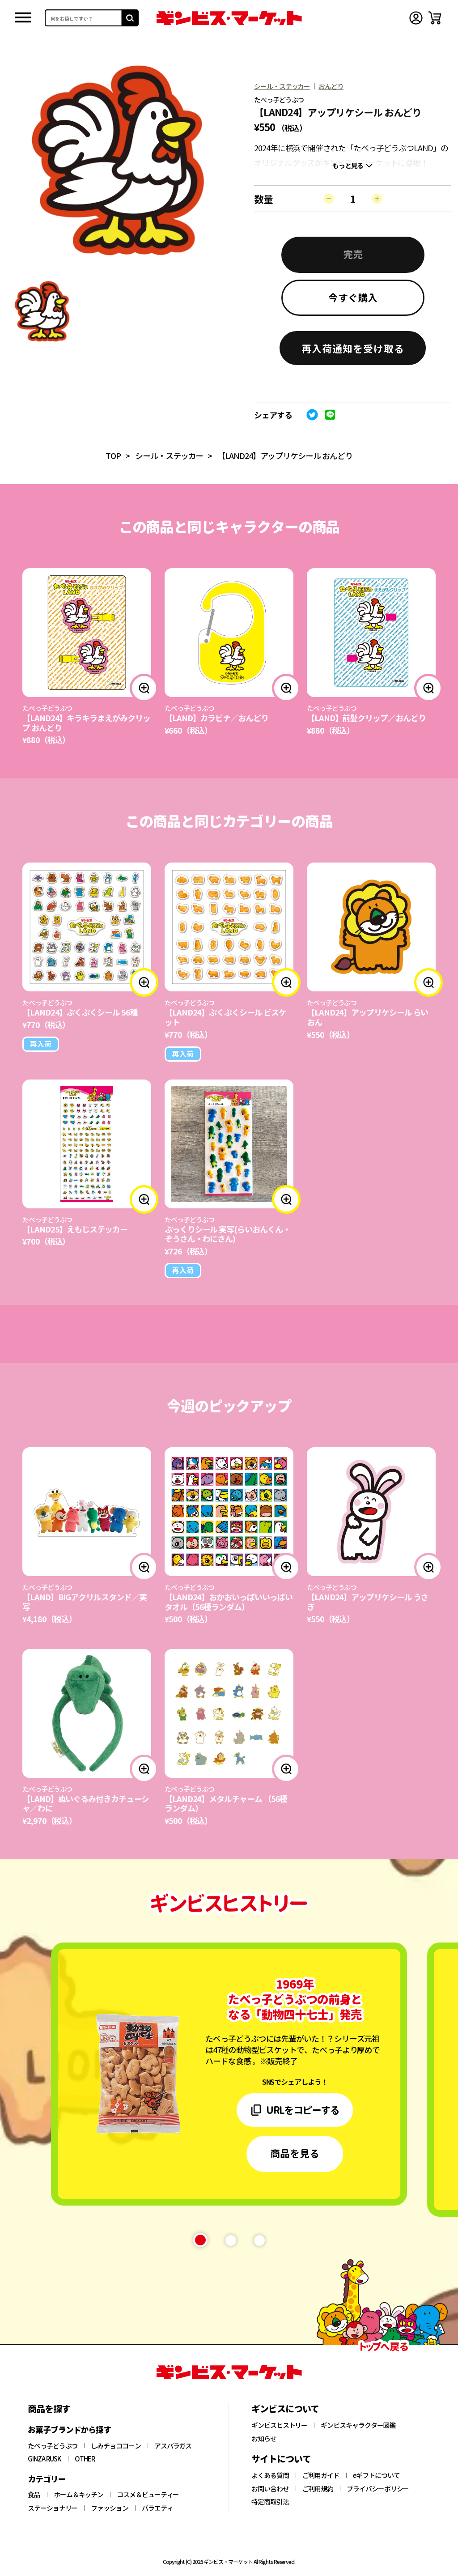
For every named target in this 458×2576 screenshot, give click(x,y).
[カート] (435, 18)
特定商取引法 (270, 2502)
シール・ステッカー (282, 86)
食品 (34, 2495)
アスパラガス (173, 2446)
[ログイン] (416, 18)
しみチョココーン (116, 2446)
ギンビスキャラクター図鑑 (358, 2425)
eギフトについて (376, 2475)
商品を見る (295, 2153)
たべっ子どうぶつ (53, 2446)
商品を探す (49, 2409)
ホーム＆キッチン (78, 2495)
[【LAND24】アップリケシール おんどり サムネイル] (42, 311)
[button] (353, 348)
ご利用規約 (318, 2489)
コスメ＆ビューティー (148, 2495)
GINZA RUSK (45, 2459)
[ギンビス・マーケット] (229, 18)
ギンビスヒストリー (279, 2425)
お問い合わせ (270, 2489)
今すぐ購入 (353, 297)
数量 (263, 199)
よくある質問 (270, 2475)
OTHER (85, 2459)
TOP (113, 455)
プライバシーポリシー (378, 2489)
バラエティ (157, 2508)
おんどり (331, 86)
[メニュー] (23, 18)
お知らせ (264, 2439)
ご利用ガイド (321, 2475)
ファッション (110, 2508)
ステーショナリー (53, 2508)
